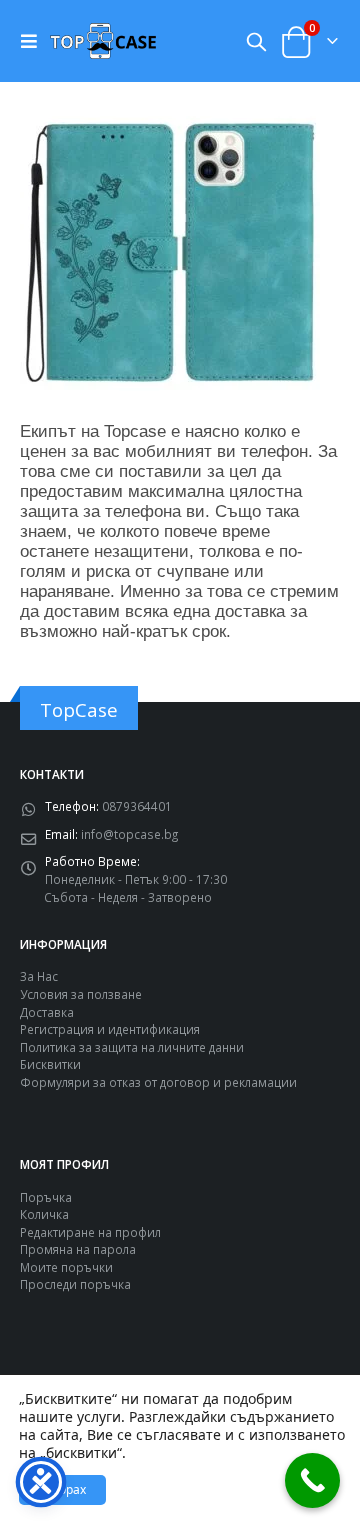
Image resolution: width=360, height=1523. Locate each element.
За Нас (39, 976)
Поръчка (46, 1197)
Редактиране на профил (90, 1232)
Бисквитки (50, 1064)
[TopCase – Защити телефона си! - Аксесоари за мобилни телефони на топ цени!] (103, 40)
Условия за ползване (81, 994)
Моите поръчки (66, 1267)
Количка (44, 1214)
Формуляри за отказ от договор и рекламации (158, 1082)
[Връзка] (34, 41)
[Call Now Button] (312, 1480)
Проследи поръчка (75, 1284)
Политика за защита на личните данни (132, 1047)
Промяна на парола (78, 1249)
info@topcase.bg (129, 834)
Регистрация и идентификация (110, 1029)
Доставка (47, 1012)
